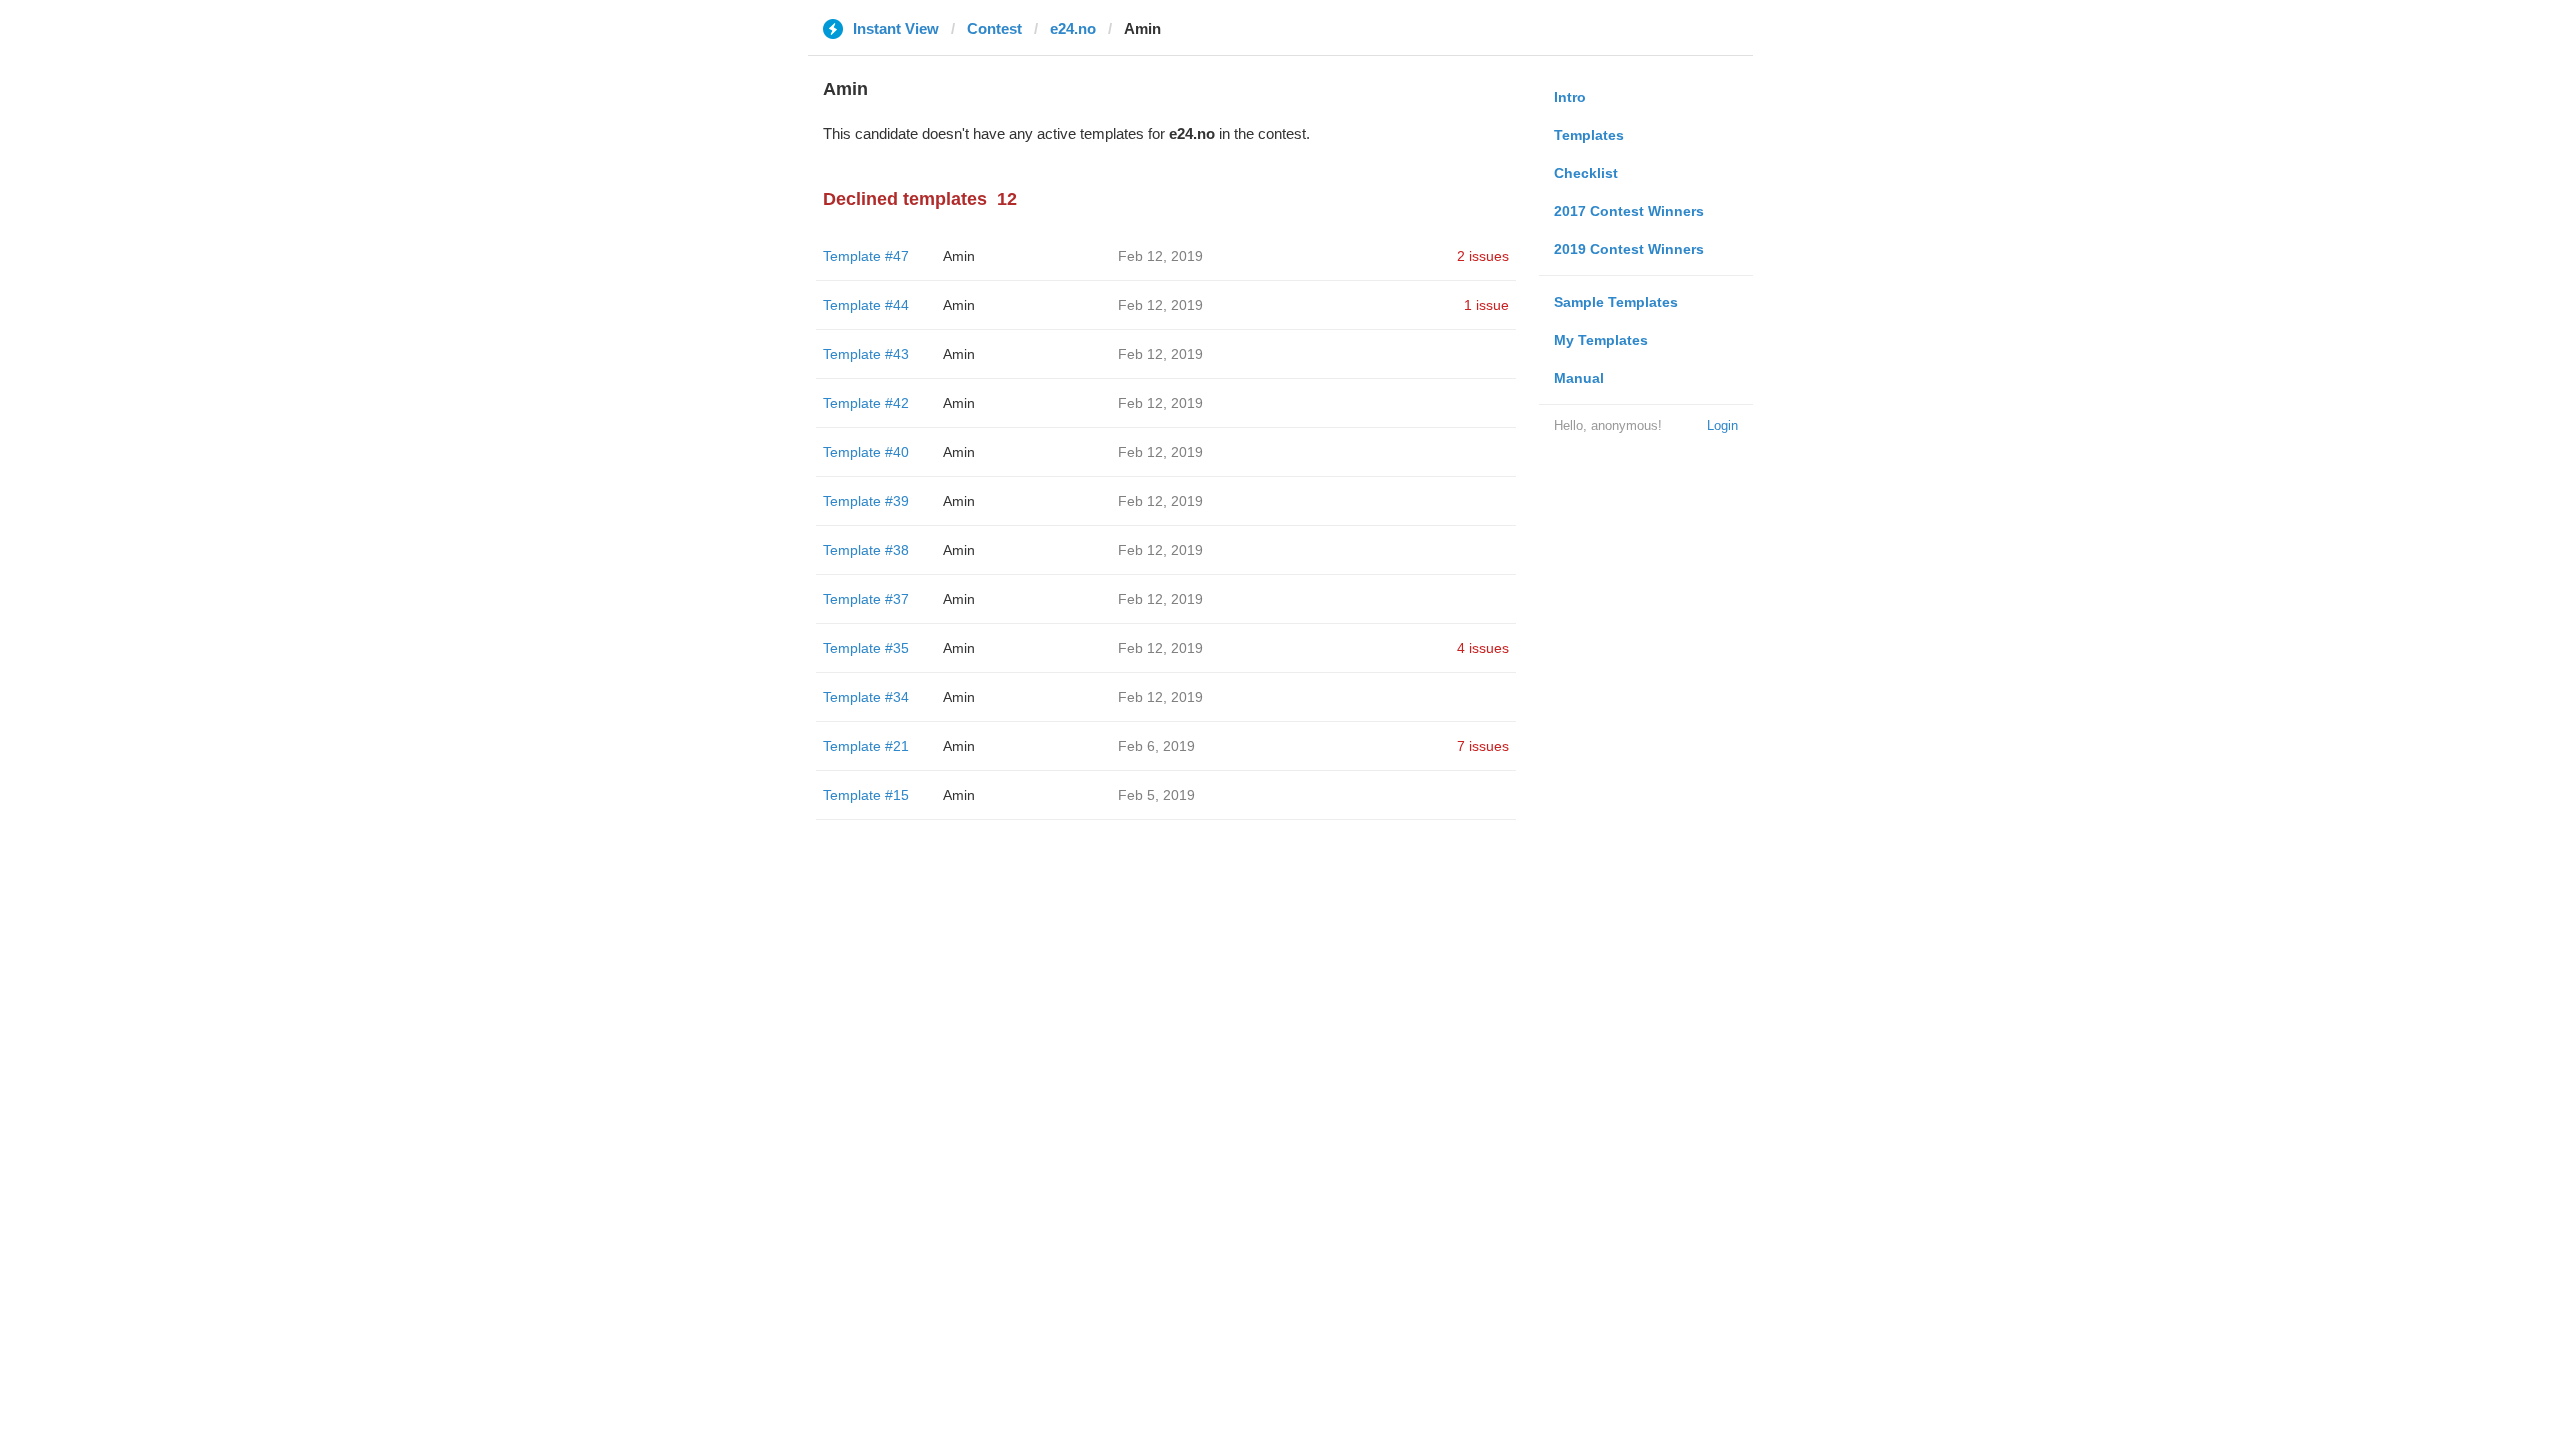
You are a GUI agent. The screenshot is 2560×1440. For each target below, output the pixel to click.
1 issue (1486, 305)
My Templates (1601, 340)
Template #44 (866, 305)
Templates (1589, 135)
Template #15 (866, 795)
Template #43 (866, 354)
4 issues (1483, 648)
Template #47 (866, 256)
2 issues (1483, 256)
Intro (1570, 97)
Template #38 (866, 550)
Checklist (1586, 173)
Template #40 (866, 452)
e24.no (1073, 28)
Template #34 (866, 697)
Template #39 (866, 501)
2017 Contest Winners (1629, 211)
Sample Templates (1616, 302)
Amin (959, 256)
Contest (994, 28)
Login (1722, 425)
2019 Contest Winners (1629, 249)
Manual (1579, 378)
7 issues (1483, 746)
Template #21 (866, 746)
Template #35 (866, 648)
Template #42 (866, 403)
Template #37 (866, 599)
